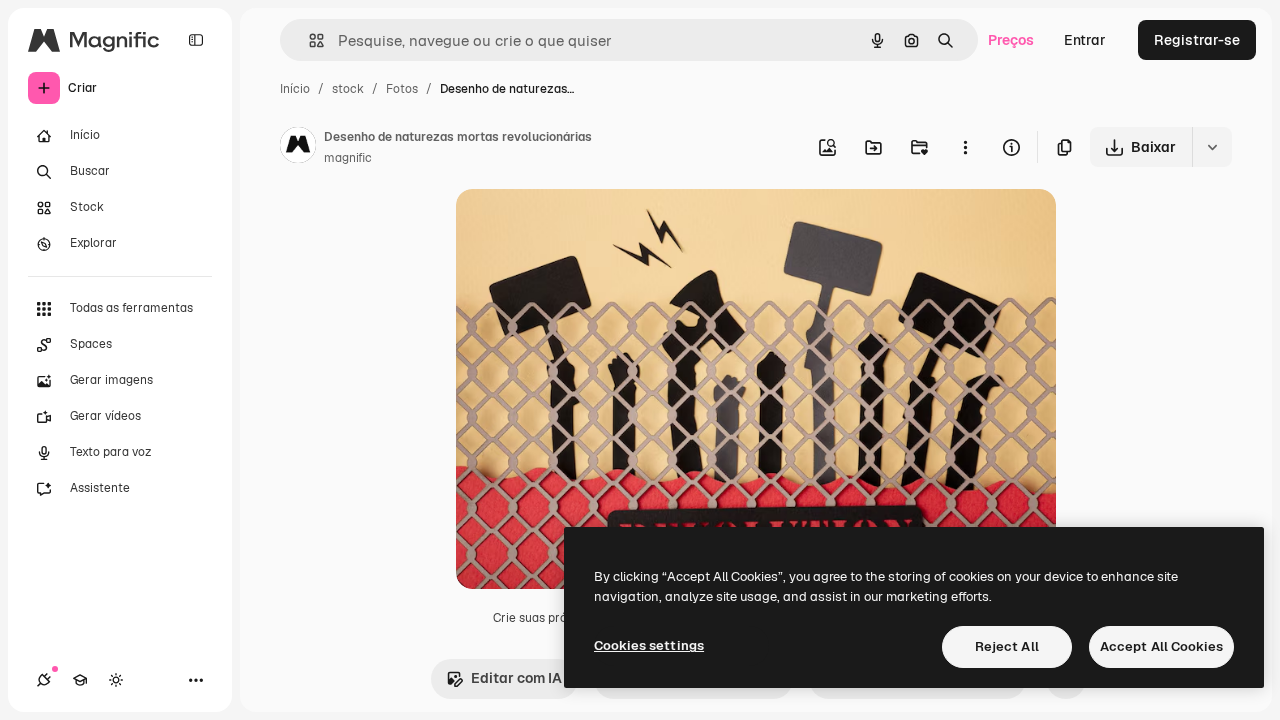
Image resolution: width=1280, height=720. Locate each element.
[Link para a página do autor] (298, 148)
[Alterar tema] (116, 680)
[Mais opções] (965, 147)
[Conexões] (44, 680)
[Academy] (80, 680)
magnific (348, 158)
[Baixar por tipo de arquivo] (1212, 147)
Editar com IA (516, 678)
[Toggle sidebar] (196, 40)
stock (348, 89)
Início (295, 89)
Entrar (1085, 40)
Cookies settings (649, 645)
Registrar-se (1197, 40)
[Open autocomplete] (308, 40)
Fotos (402, 89)
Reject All (1007, 646)
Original (584, 227)
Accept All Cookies (1161, 646)
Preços (1011, 40)
